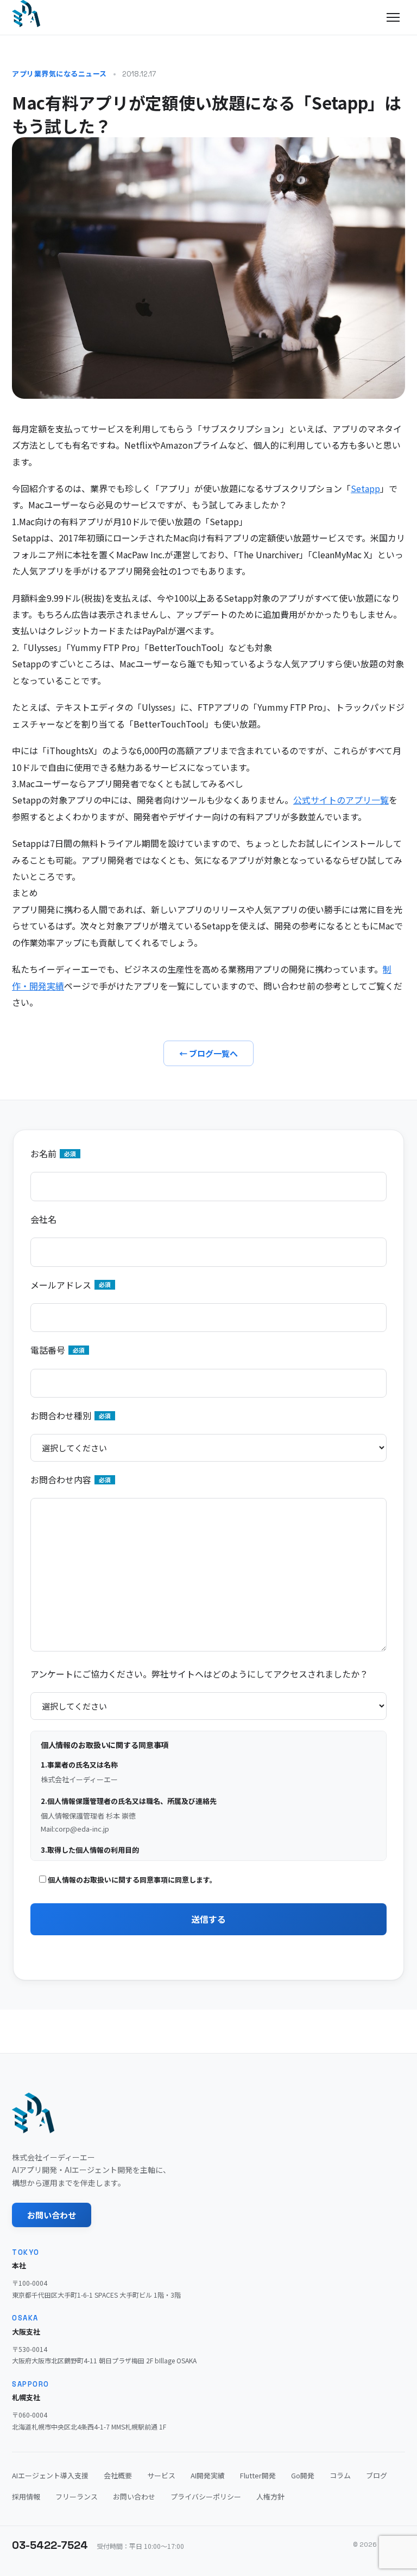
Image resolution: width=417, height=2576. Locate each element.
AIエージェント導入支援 (50, 2475)
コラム (340, 2475)
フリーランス (77, 2497)
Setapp (365, 488)
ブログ (377, 2475)
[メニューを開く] (393, 17)
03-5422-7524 (50, 2545)
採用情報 (26, 2497)
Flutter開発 (258, 2475)
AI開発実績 (208, 2475)
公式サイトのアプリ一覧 (341, 800)
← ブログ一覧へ (208, 1053)
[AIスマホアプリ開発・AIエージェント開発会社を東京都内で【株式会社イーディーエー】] (26, 14)
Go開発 (303, 2475)
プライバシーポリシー (206, 2497)
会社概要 (118, 2475)
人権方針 (270, 2497)
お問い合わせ (52, 2215)
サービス (161, 2475)
